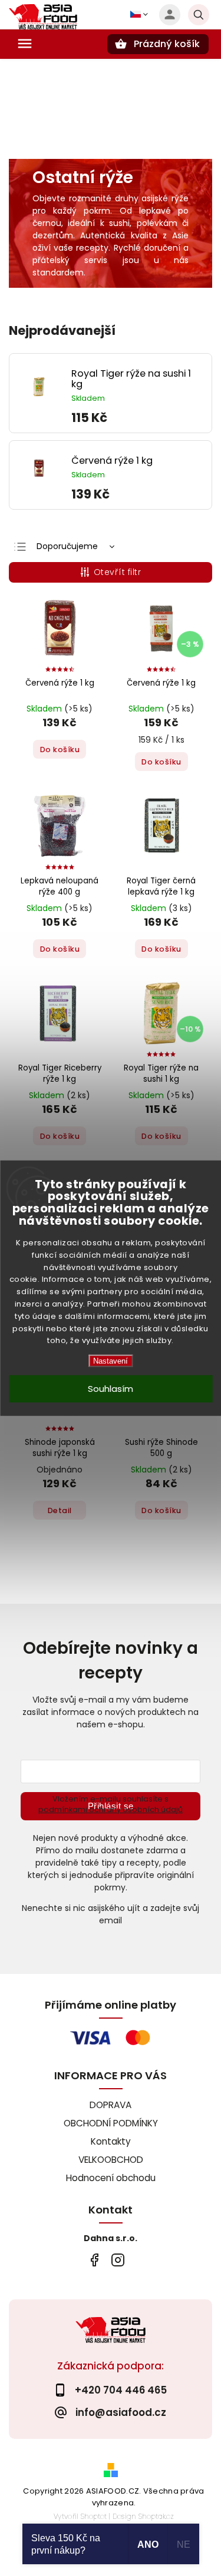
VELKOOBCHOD (111, 2160)
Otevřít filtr (118, 572)
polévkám (157, 223)
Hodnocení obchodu (111, 2178)
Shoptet (94, 2516)
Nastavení (111, 1361)
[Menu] (25, 44)
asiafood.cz (118, 2260)
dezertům (53, 235)
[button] (137, 418)
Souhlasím (111, 1389)
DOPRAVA (111, 2105)
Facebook (95, 2260)
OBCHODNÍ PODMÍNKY (111, 2123)
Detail (60, 1510)
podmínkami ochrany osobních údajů (111, 1809)
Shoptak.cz (156, 2516)
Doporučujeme (67, 546)
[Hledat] (199, 15)
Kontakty (111, 2141)
